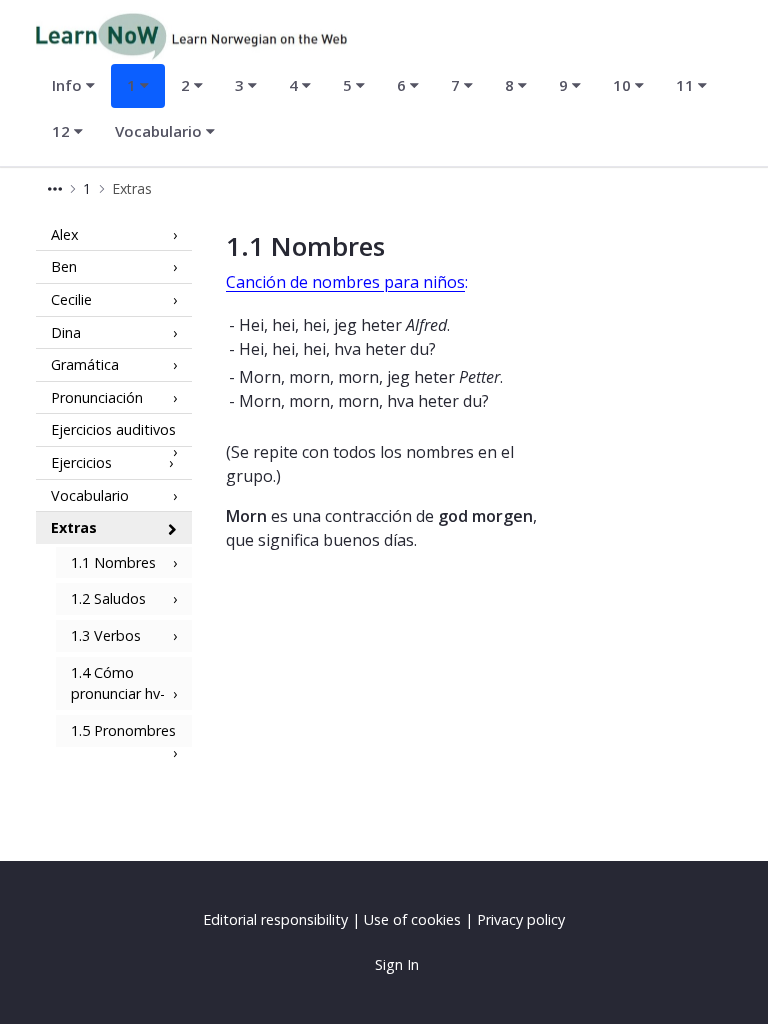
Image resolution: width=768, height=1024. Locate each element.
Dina (66, 332)
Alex (65, 234)
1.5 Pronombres (123, 730)
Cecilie (71, 299)
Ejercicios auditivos (113, 429)
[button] (55, 188)
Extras (74, 527)
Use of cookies (412, 919)
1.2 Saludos (108, 598)
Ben (64, 266)
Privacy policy (521, 919)
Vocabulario (90, 495)
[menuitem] (73, 86)
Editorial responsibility (275, 919)
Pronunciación (97, 397)
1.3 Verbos (106, 635)
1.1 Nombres (113, 562)
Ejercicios (81, 462)
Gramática (85, 364)
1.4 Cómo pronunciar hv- (118, 683)
